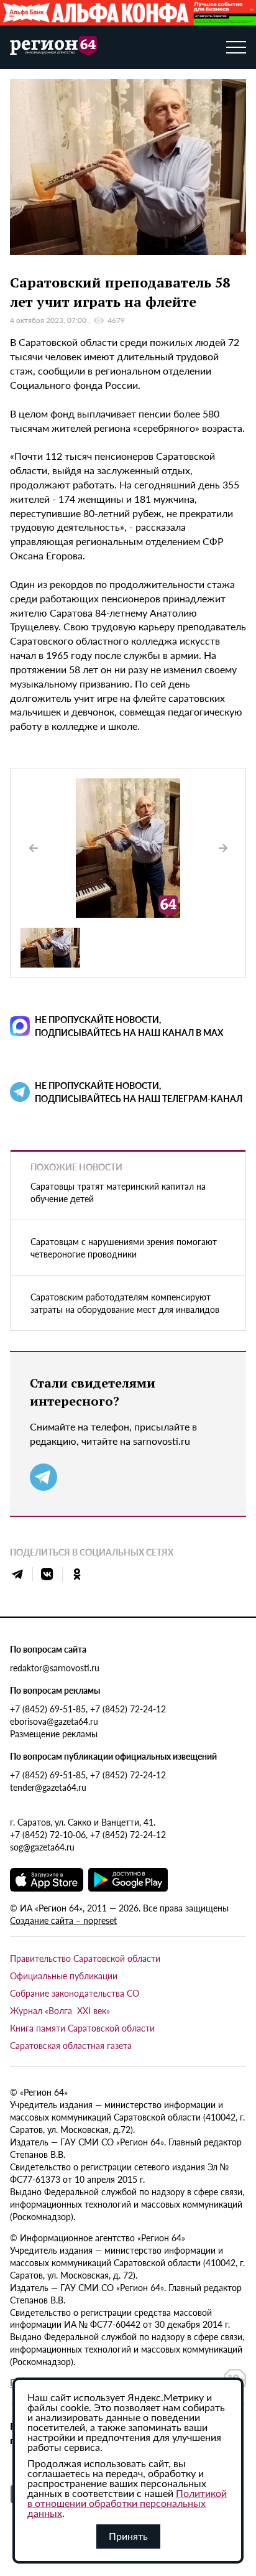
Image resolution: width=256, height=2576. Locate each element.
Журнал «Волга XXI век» (60, 2010)
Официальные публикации (64, 1976)
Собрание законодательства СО (75, 1993)
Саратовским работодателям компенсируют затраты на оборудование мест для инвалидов (125, 1303)
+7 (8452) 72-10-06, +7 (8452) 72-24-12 (88, 1834)
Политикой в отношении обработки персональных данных (127, 2503)
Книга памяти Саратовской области (82, 2028)
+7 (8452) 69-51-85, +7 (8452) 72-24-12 (88, 1709)
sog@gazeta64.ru (42, 1847)
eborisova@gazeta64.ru (54, 1721)
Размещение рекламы (54, 1734)
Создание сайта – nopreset (63, 1920)
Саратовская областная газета (71, 2045)
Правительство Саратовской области (85, 1958)
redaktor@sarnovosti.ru (55, 1668)
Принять (128, 2536)
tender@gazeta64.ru (48, 1787)
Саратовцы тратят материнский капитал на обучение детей (118, 1192)
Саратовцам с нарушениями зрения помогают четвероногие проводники (124, 1248)
